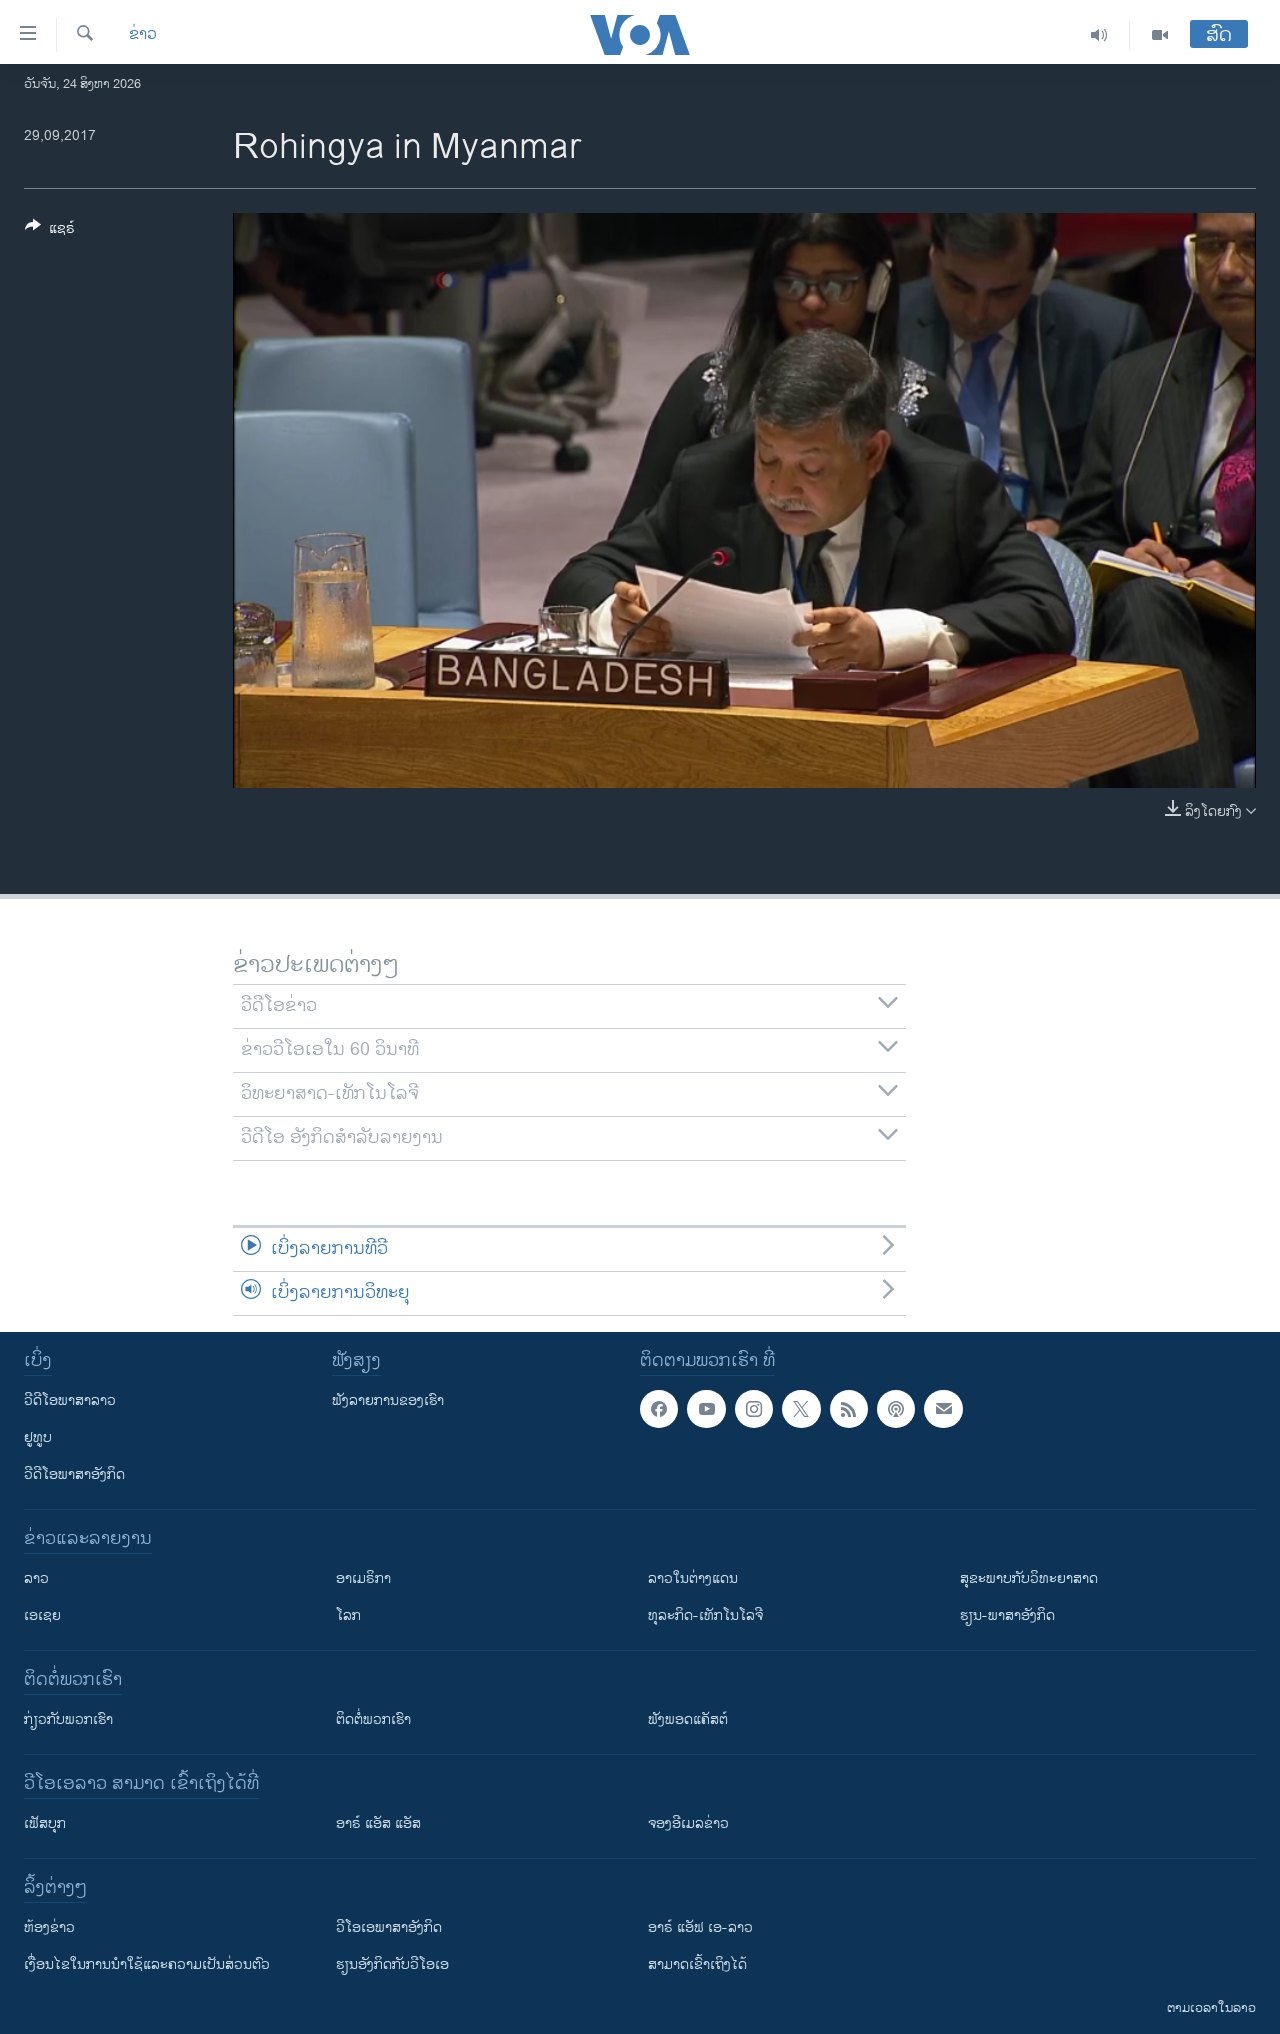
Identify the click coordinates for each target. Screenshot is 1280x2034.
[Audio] (1099, 35)
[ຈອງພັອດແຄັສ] (943, 1409)
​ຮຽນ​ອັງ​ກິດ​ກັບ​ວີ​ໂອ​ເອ (392, 1964)
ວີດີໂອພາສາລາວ (70, 1400)
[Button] (50, 231)
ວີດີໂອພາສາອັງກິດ (74, 1474)
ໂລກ (348, 1615)
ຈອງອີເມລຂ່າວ (688, 1823)
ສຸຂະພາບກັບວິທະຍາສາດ (1029, 1578)
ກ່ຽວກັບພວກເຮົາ (68, 1719)
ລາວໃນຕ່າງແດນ (693, 1578)
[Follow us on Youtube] (706, 1409)
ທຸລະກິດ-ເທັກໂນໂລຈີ (705, 1615)
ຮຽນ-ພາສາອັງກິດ (1007, 1615)
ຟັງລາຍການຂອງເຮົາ (388, 1400)
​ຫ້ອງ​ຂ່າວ (49, 1927)
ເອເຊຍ (42, 1615)
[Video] (1160, 35)
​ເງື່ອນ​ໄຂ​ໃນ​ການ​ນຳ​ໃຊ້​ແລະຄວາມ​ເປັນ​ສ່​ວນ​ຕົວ (147, 1964)
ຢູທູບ (38, 1437)
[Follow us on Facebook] (659, 1409)
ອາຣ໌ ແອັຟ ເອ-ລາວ (700, 1927)
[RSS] (849, 1409)
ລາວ (36, 1578)
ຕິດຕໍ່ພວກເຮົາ (373, 1719)
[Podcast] (896, 1409)
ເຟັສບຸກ (45, 1823)
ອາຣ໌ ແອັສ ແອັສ (378, 1823)
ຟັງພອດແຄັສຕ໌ (688, 1719)
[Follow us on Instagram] (754, 1409)
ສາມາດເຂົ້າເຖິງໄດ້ (697, 1964)
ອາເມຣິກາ (363, 1578)
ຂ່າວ (143, 35)
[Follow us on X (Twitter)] (801, 1409)
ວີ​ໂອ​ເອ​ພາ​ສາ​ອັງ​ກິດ (389, 1927)
